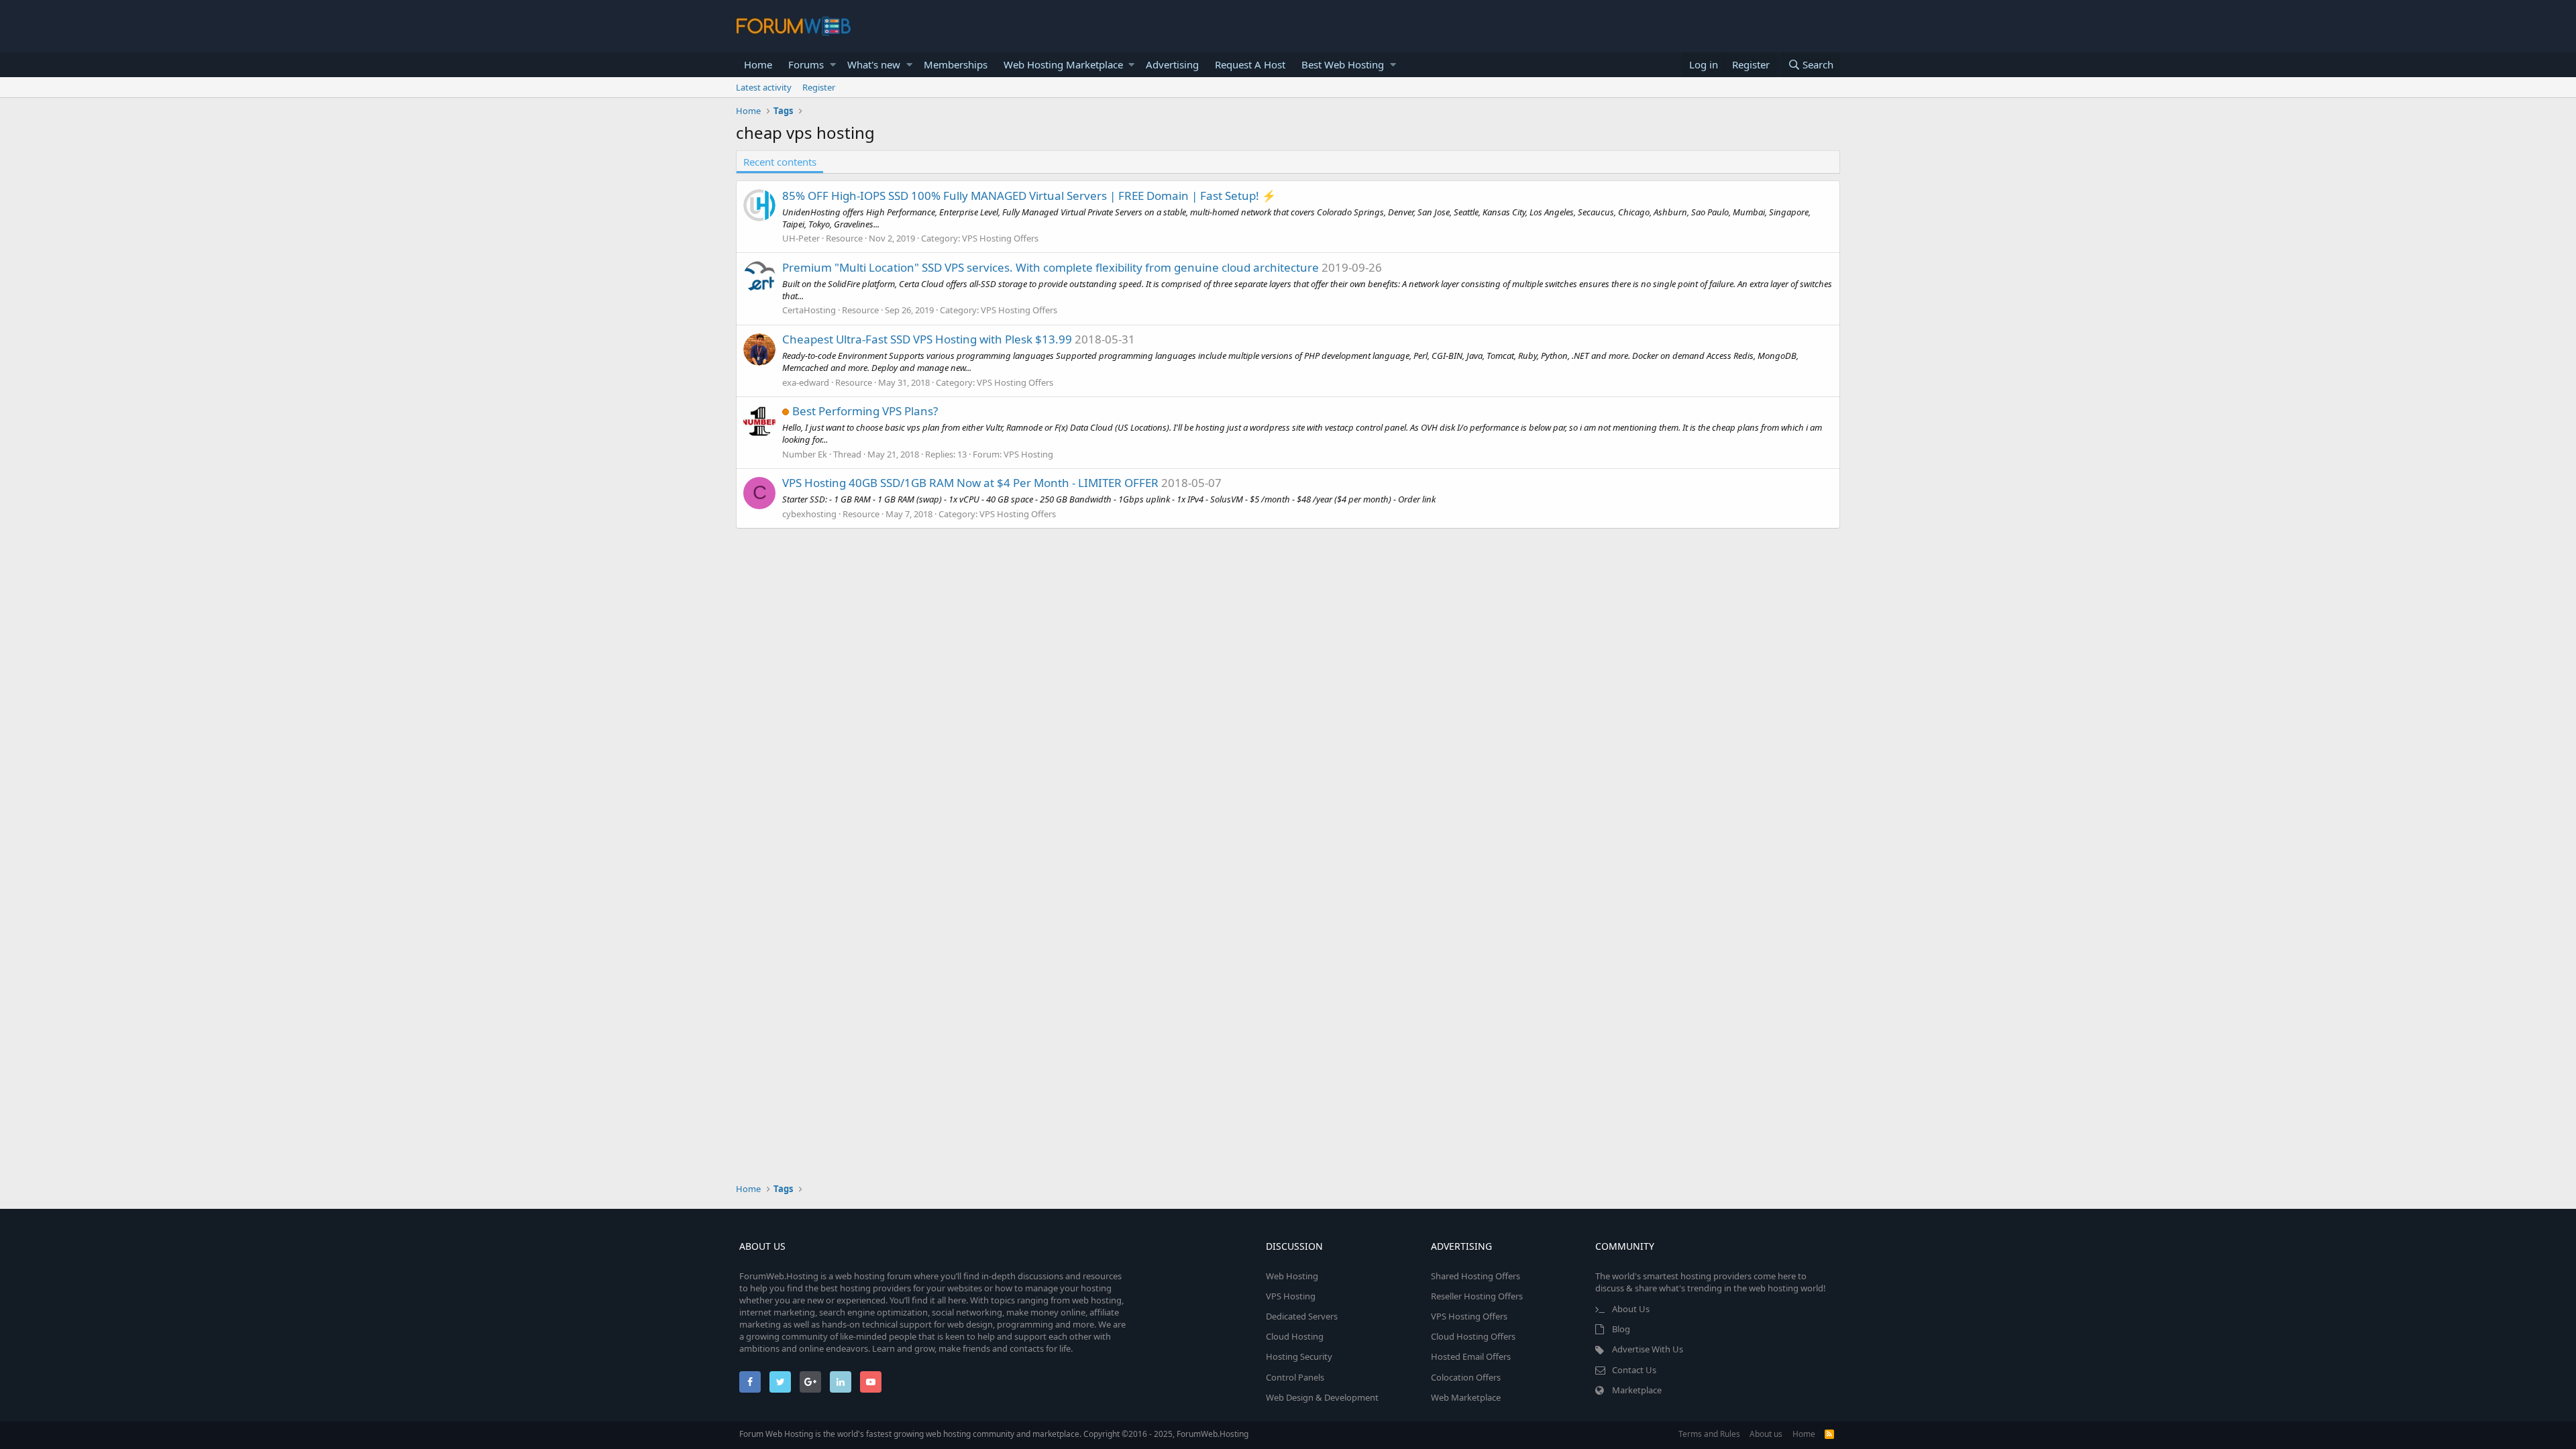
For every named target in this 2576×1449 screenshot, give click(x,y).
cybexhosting (809, 514)
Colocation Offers (1466, 1377)
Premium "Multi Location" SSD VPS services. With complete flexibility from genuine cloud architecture (1051, 267)
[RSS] (1829, 1434)
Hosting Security (1299, 1356)
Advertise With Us (1648, 1349)
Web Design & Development (1322, 1397)
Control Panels (1295, 1377)
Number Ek (805, 454)
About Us (1631, 1309)
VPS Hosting (1028, 454)
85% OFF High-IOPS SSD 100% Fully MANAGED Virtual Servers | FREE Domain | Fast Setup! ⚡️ (1029, 196)
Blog (1621, 1329)
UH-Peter (801, 238)
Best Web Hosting (1343, 64)
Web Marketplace (1466, 1397)
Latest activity (764, 87)
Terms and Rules (1709, 1434)
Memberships (956, 64)
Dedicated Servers (1302, 1316)
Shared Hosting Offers (1475, 1276)
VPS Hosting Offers (1000, 238)
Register (819, 87)
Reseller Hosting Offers (1477, 1296)
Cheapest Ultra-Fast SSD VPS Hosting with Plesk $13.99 (927, 339)
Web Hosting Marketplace (1063, 64)
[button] (833, 65)
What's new (874, 64)
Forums (806, 64)
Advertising (1172, 64)
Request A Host (1250, 64)
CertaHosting (809, 310)
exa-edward (806, 382)
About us (1766, 1434)
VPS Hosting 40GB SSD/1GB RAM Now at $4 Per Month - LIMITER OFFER (970, 483)
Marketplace (1637, 1390)
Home (758, 64)
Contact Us (1634, 1370)
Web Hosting (1292, 1276)
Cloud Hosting (1295, 1336)
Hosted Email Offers (1471, 1356)
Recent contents (780, 162)
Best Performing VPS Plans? (865, 411)
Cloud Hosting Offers (1473, 1336)
